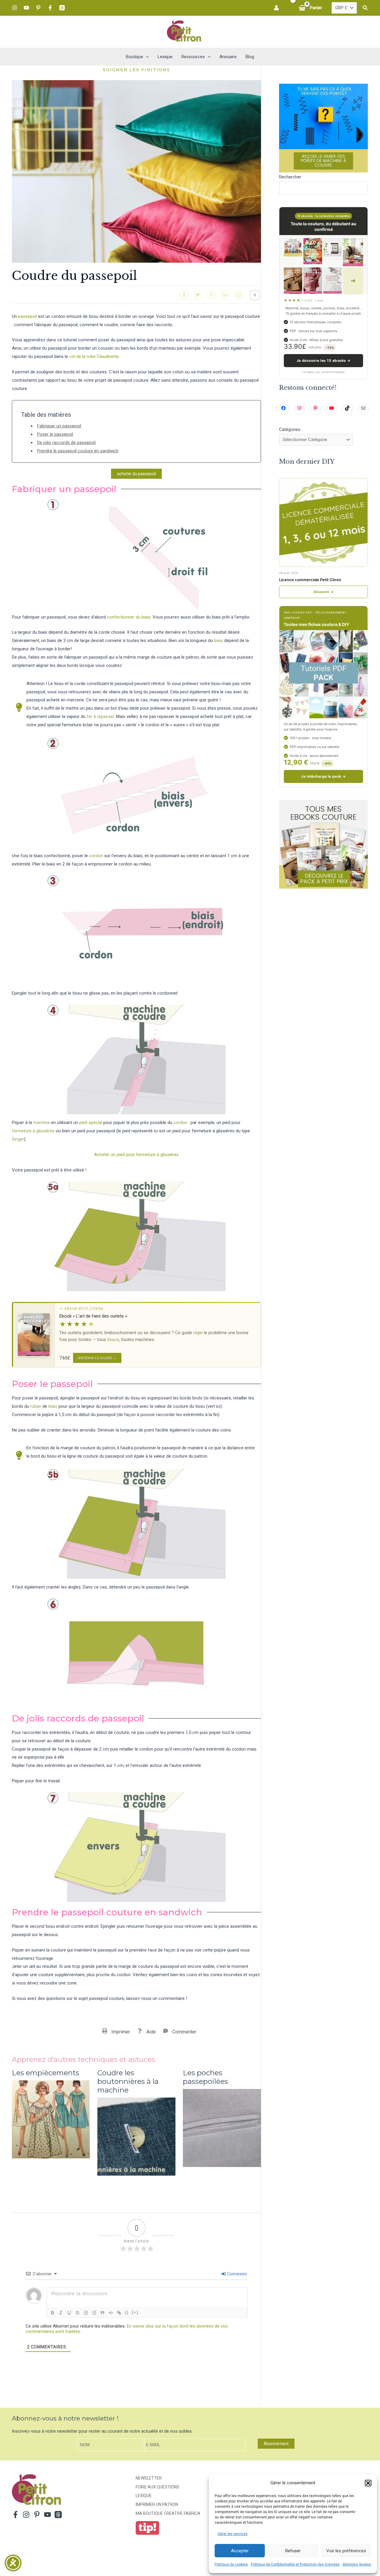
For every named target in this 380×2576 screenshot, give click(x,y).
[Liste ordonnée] (86, 2313)
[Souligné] (69, 2313)
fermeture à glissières (33, 1131)
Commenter (184, 2032)
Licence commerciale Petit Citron (310, 580)
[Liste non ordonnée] (94, 2313)
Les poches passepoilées (205, 2077)
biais (218, 641)
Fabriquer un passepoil (59, 426)
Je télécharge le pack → (323, 776)
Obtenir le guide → (97, 1358)
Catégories (290, 429)
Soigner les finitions (136, 70)
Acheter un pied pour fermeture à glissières (136, 1155)
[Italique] (61, 2313)
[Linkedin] (225, 295)
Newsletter (149, 2478)
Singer (18, 1139)
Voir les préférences (346, 2551)
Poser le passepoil (55, 434)
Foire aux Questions (157, 2487)
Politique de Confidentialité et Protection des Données (295, 2564)
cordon (96, 856)
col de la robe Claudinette (94, 356)
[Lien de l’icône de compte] (276, 8)
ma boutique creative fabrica (168, 2513)
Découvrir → (324, 592)
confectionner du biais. (129, 617)
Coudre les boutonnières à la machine (128, 2082)
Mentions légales (357, 2564)
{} (127, 2312)
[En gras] (53, 2313)
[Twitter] (198, 295)
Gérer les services (233, 2534)
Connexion (237, 2274)
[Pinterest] (38, 8)
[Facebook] (50, 8)
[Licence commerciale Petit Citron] (323, 523)
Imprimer (121, 2032)
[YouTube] (26, 8)
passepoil (27, 316)
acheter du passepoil (136, 474)
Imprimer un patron (157, 2504)
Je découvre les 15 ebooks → (324, 360)
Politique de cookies (231, 2564)
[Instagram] (15, 8)
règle (198, 1333)
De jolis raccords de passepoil (66, 443)
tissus (113, 1339)
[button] (368, 2483)
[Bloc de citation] (102, 2313)
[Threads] (62, 8)
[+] (135, 2312)
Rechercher (290, 177)
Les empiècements (46, 2073)
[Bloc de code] (111, 2313)
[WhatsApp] (239, 295)
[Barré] (77, 2313)
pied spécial (90, 1123)
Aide (151, 2032)
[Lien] (119, 2313)
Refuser (293, 2551)
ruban (36, 1406)
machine (42, 1123)
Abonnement (276, 2444)
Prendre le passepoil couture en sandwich (78, 451)
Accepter (240, 2551)
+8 (353, 281)
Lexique (144, 2496)
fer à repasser (100, 716)
